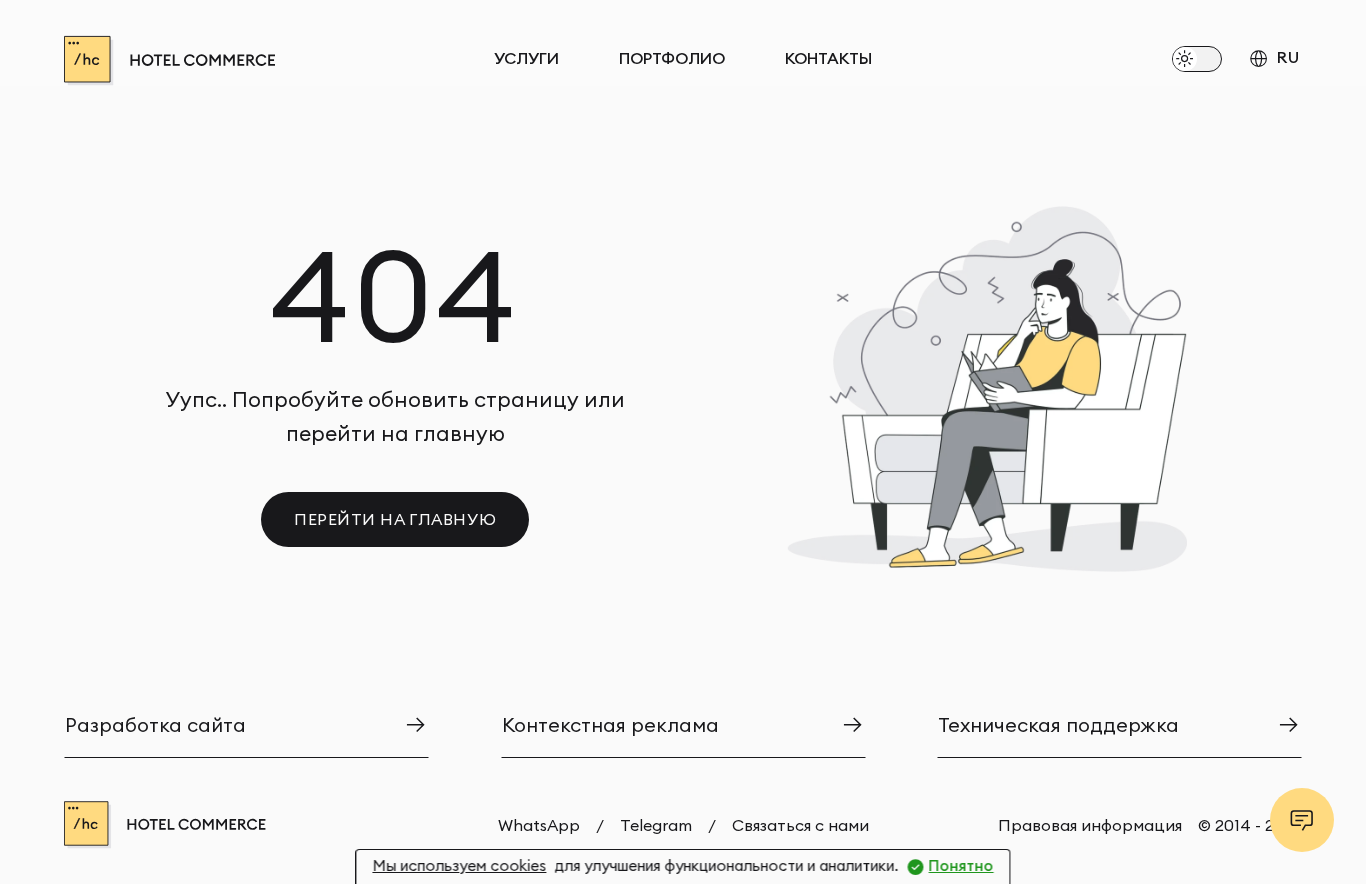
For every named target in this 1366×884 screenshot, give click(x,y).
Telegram (656, 825)
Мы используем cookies (459, 865)
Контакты (828, 59)
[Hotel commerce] (224, 61)
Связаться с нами (800, 825)
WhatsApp (539, 825)
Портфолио (672, 59)
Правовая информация (1090, 825)
